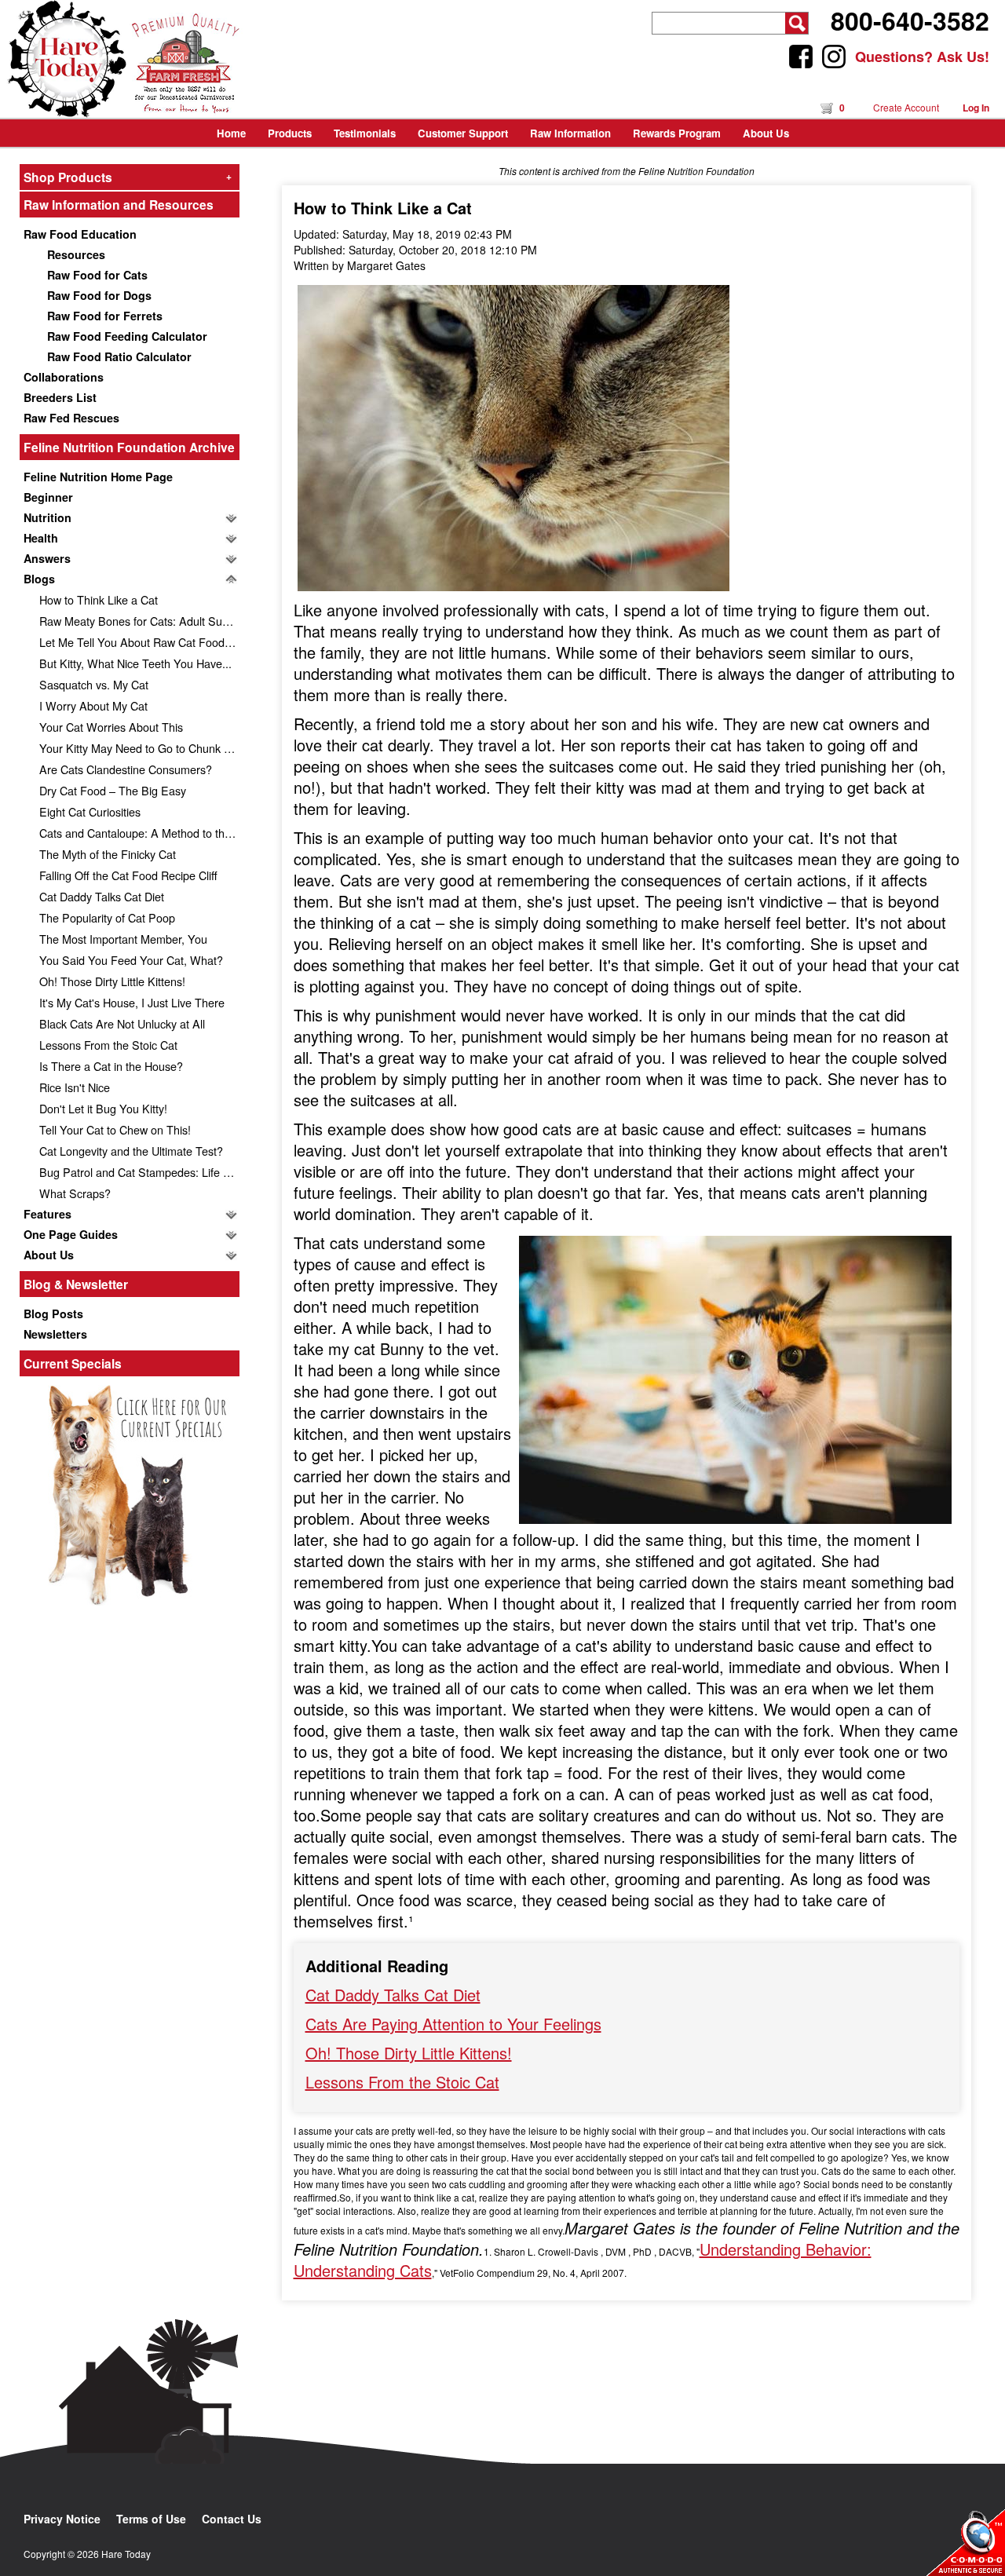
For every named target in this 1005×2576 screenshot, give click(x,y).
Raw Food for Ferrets (105, 316)
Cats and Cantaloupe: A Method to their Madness (139, 833)
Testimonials (365, 133)
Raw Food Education (80, 234)
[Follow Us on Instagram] (834, 57)
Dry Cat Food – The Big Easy (113, 790)
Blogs (39, 579)
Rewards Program (677, 133)
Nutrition (48, 517)
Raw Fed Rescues (71, 418)
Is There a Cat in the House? (111, 1066)
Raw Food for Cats (97, 275)
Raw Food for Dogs (99, 295)
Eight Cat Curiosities (90, 811)
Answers (47, 558)
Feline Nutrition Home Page (98, 477)
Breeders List (60, 397)
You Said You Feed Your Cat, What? (131, 960)
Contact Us (232, 2519)
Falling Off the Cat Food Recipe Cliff (128, 875)
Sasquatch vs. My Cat (94, 684)
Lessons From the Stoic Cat (108, 1045)
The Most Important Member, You (123, 939)
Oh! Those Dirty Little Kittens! (112, 981)
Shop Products (128, 177)
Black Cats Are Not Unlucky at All (122, 1023)
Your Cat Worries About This (111, 727)
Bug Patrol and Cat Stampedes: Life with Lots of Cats (139, 1172)
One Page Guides (71, 1234)
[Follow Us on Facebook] (801, 57)
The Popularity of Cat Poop (107, 917)
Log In (976, 108)
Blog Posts (53, 1314)
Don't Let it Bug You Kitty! (103, 1108)
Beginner (48, 497)
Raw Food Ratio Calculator (119, 356)
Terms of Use (151, 2519)
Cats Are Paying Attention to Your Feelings (453, 2024)
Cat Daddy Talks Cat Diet (102, 896)
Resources (76, 254)
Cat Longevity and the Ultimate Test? (131, 1151)
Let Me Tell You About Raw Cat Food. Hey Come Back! (139, 642)
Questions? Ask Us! (922, 57)
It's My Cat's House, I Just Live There (132, 1002)
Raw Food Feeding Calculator (127, 336)
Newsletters (55, 1334)
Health (41, 538)
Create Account (906, 107)
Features (48, 1214)
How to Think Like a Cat (99, 599)
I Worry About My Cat (93, 705)
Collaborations (64, 377)
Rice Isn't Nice (75, 1087)
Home (231, 133)
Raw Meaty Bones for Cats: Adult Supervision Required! (139, 621)
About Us (49, 1255)
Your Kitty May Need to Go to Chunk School (139, 748)
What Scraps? (75, 1193)
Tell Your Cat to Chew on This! (115, 1129)
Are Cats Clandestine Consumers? (126, 769)
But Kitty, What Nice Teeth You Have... (135, 663)
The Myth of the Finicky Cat (108, 854)
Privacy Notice (62, 2519)
